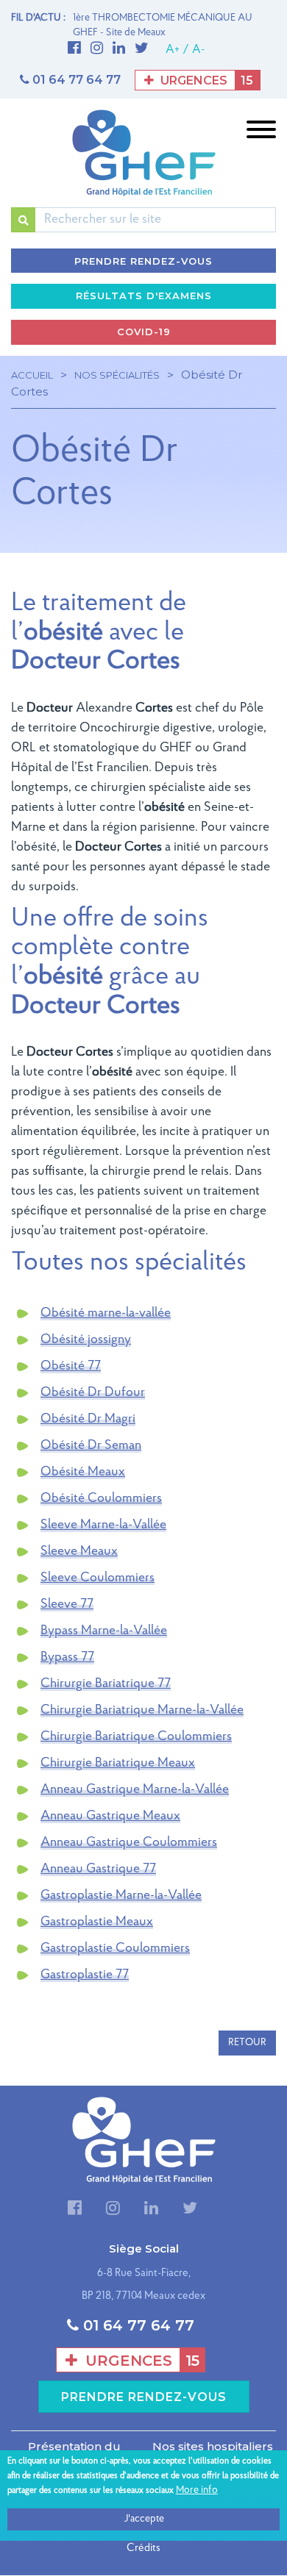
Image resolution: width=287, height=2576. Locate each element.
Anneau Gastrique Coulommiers (129, 1843)
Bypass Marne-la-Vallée (104, 1631)
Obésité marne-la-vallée (106, 1314)
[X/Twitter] (145, 49)
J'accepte (144, 2519)
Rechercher (24, 220)
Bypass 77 (67, 1658)
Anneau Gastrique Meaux (110, 1817)
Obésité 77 (71, 1367)
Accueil (32, 375)
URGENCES (206, 80)
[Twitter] (190, 2210)
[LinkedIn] (123, 49)
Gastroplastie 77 (85, 1975)
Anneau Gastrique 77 (98, 1870)
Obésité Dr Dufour (93, 1393)
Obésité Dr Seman (91, 1446)
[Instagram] (100, 49)
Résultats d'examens (144, 296)
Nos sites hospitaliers (213, 2446)
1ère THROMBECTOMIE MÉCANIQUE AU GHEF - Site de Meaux (163, 25)
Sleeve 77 (67, 1605)
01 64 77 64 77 (77, 80)
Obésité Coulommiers (101, 1499)
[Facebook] (78, 49)
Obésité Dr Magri (88, 1420)
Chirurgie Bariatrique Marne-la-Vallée (142, 1711)
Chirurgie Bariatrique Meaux (118, 1764)
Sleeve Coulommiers (98, 1578)
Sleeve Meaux (79, 1552)
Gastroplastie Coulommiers (115, 1949)
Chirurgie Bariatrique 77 (106, 1684)
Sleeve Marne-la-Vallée (103, 1525)
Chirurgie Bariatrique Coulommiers (136, 1737)
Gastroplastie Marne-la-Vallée (121, 1896)
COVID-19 (144, 332)
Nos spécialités (117, 375)
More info (197, 2490)
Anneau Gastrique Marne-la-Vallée (135, 1790)
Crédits (143, 2548)
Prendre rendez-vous (143, 261)
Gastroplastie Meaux (97, 1922)
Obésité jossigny (86, 1340)
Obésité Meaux (83, 1473)
